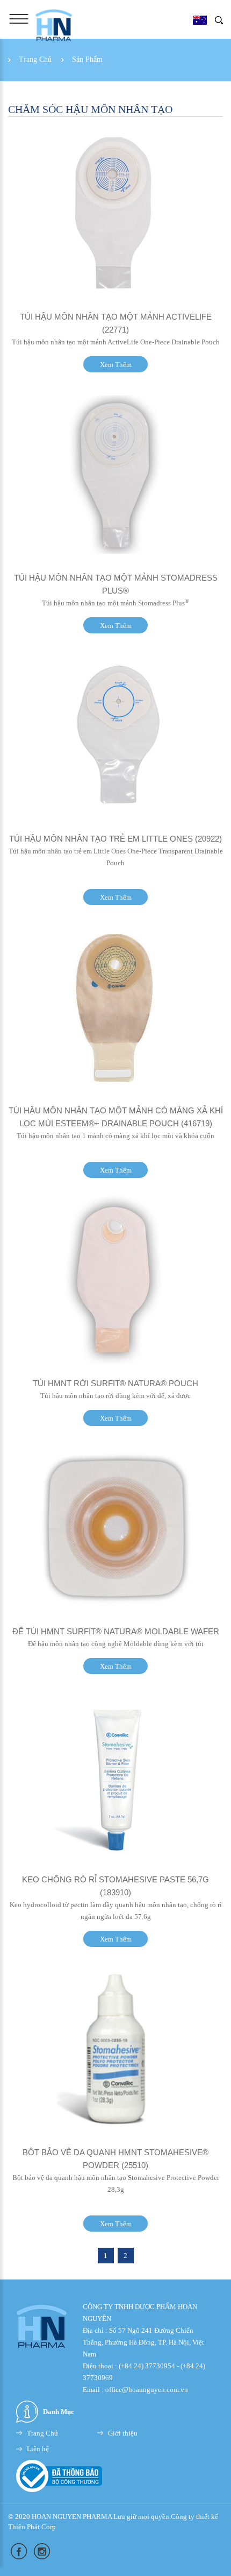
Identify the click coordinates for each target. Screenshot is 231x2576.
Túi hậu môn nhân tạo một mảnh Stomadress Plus (115, 603)
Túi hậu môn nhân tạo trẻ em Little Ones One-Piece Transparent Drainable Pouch (116, 857)
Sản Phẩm (87, 59)
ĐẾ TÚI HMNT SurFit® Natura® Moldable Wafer (116, 1631)
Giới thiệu (123, 2433)
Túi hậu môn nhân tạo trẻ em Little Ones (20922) (115, 839)
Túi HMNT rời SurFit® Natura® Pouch (115, 1383)
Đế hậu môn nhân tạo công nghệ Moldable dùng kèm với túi (116, 1644)
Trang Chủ (35, 59)
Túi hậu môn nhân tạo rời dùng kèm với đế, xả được (115, 1396)
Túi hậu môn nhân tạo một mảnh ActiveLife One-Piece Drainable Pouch (116, 342)
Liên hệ (38, 2449)
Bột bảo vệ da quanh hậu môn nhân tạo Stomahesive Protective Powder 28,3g (116, 2183)
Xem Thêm (116, 365)
